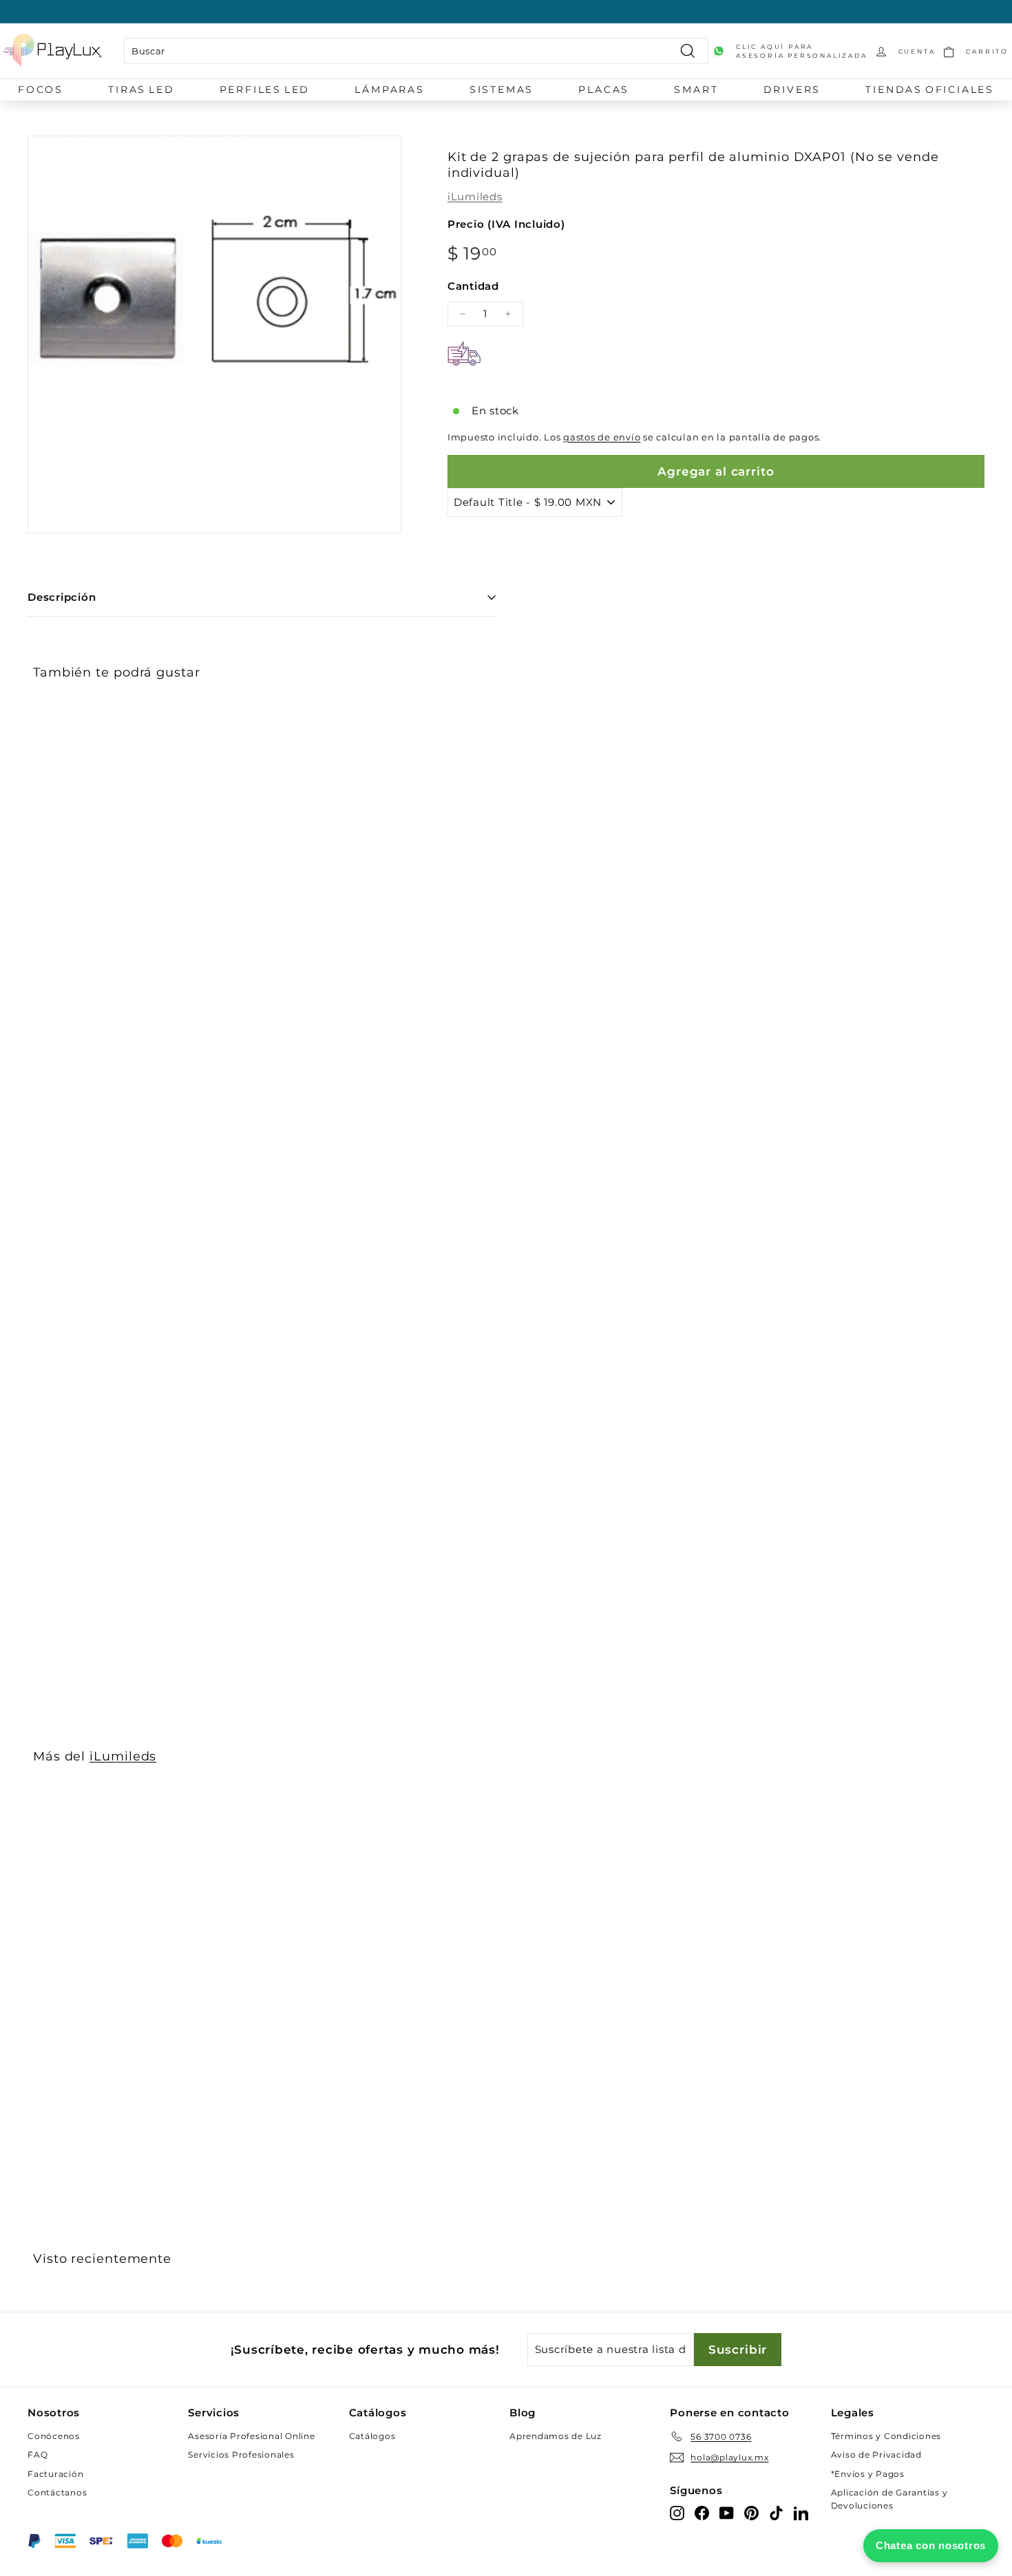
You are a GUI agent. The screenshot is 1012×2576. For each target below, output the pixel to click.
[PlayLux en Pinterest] (751, 2512)
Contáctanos (57, 2492)
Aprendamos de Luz (556, 2436)
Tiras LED (141, 89)
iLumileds (475, 196)
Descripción (62, 597)
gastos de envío (602, 437)
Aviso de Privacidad (876, 2455)
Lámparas (389, 89)
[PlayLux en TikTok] (776, 2512)
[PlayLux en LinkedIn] (801, 2512)
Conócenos (54, 2436)
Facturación (55, 2474)
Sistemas (502, 89)
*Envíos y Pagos (868, 2474)
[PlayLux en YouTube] (727, 2512)
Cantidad (473, 286)
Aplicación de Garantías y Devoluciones (889, 2499)
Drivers (792, 89)
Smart (696, 89)
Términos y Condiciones (886, 2436)
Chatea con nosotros (931, 2545)
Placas (604, 89)
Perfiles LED (265, 89)
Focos (41, 89)
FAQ (38, 2455)
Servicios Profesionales (241, 2455)
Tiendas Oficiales (930, 89)
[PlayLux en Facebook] (702, 2512)
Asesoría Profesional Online (251, 2436)
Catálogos (372, 2436)
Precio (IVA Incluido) (506, 224)
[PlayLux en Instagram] (677, 2512)
